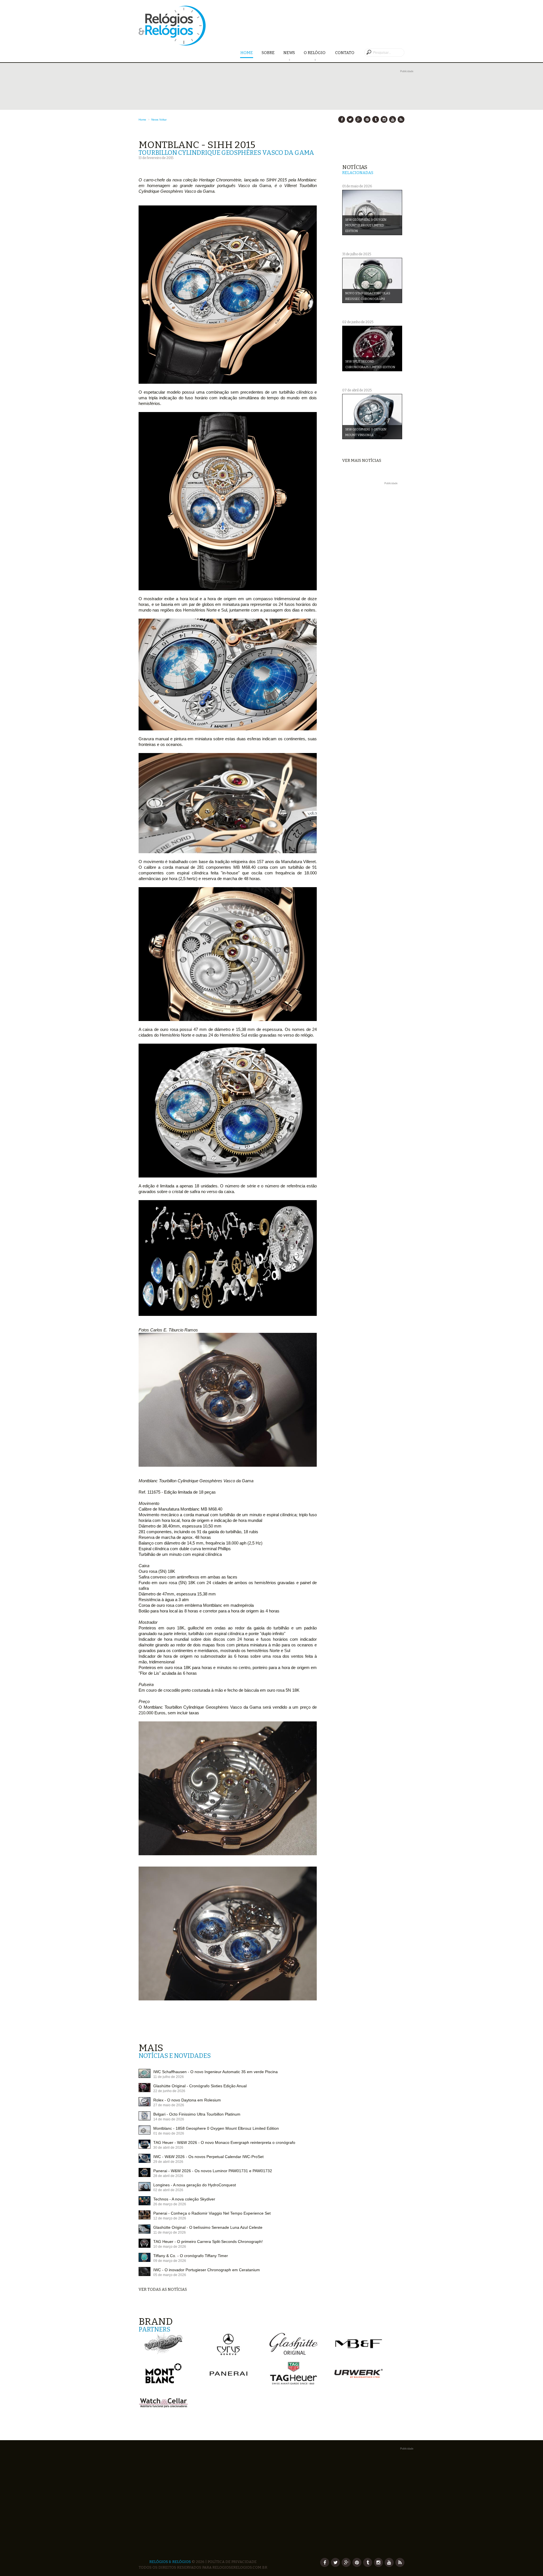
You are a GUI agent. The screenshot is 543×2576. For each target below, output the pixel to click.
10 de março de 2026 (170, 2247)
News (289, 53)
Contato (345, 53)
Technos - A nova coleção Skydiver (184, 2199)
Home (247, 53)
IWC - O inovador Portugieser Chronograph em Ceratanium (207, 2270)
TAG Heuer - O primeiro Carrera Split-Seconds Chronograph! (208, 2242)
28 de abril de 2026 (168, 2176)
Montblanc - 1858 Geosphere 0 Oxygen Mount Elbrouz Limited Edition (216, 2128)
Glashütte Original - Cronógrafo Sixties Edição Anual (200, 2086)
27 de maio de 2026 (169, 2105)
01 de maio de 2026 (169, 2133)
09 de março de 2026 (170, 2261)
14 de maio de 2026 (169, 2119)
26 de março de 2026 (170, 2204)
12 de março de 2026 (170, 2218)
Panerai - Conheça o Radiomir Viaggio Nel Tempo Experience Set (212, 2213)
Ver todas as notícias (163, 2289)
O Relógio (315, 53)
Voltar (163, 120)
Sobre (268, 53)
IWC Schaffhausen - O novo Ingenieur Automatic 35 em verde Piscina (216, 2072)
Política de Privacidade (232, 2562)
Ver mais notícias (362, 461)
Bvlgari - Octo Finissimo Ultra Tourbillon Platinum (197, 2114)
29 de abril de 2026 (168, 2162)
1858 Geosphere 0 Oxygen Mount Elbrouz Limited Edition (366, 225)
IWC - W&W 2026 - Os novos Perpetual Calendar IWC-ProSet (208, 2157)
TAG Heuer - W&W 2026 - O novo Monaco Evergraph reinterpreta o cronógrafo (224, 2142)
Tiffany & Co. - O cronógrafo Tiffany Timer (191, 2256)
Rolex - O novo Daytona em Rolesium (187, 2100)
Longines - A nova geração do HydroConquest (195, 2185)
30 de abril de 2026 (168, 2148)
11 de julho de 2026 (169, 2077)
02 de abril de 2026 (168, 2190)
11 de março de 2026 (170, 2232)
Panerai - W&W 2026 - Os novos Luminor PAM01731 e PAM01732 (213, 2171)
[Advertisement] (373, 571)
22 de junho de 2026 (169, 2091)
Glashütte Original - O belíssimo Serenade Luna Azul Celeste (208, 2227)
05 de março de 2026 (170, 2275)
